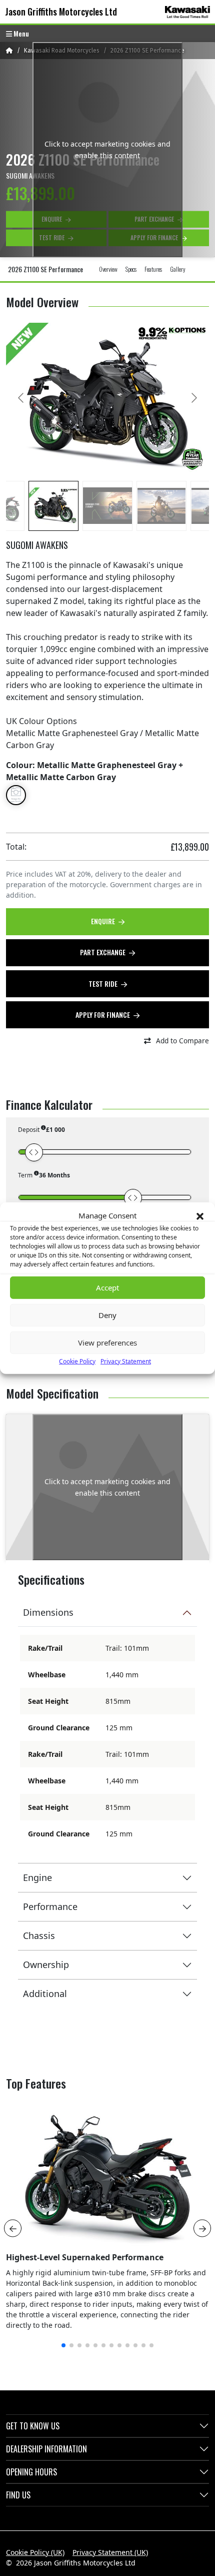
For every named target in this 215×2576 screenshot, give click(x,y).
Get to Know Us (33, 2426)
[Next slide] (193, 398)
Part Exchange (103, 952)
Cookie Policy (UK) (35, 2552)
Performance (50, 1906)
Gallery (178, 269)
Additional (45, 1994)
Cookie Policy (77, 1361)
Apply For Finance (103, 1015)
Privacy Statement (126, 1361)
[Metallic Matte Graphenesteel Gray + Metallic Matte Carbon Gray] (16, 795)
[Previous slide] (21, 398)
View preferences (107, 1343)
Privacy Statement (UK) (110, 2552)
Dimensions (48, 1612)
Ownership (46, 1965)
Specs (131, 269)
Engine (37, 1877)
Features (153, 269)
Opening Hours (31, 2472)
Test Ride (104, 984)
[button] (200, 1215)
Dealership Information (46, 2449)
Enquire (104, 921)
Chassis (39, 1936)
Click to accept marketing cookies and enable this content (107, 150)
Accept (107, 1287)
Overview (108, 269)
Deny (107, 1315)
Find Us (18, 2495)
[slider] (34, 1152)
